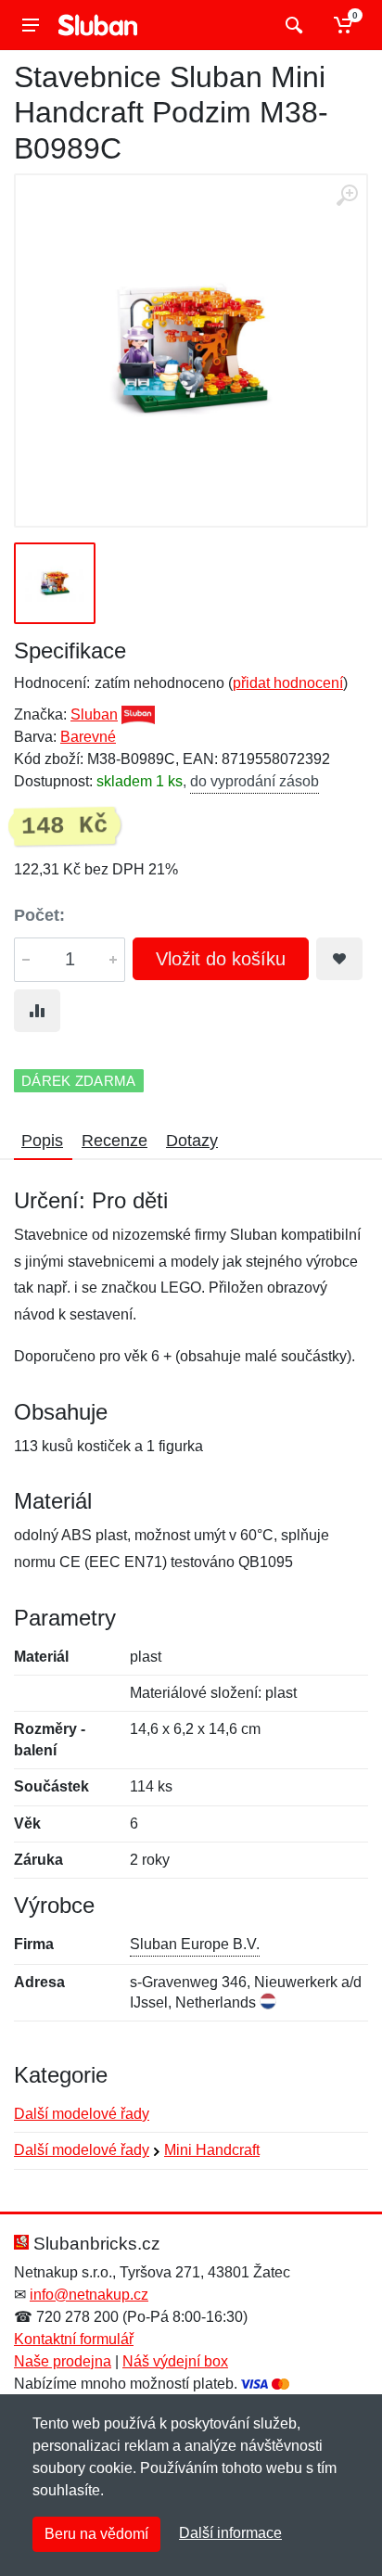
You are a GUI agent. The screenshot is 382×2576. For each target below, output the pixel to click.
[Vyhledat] (292, 25)
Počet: (39, 915)
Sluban (94, 714)
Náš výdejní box (175, 2361)
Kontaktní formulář (74, 2339)
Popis (42, 1141)
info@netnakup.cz (89, 2295)
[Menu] (31, 25)
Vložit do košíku (221, 959)
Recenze (115, 1141)
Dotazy (192, 1141)
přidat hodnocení (288, 683)
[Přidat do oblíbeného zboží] (339, 959)
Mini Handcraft (212, 2150)
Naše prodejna (63, 2361)
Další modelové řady (82, 2114)
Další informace (230, 2533)
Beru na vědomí (96, 2534)
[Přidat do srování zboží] (37, 1011)
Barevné (88, 737)
